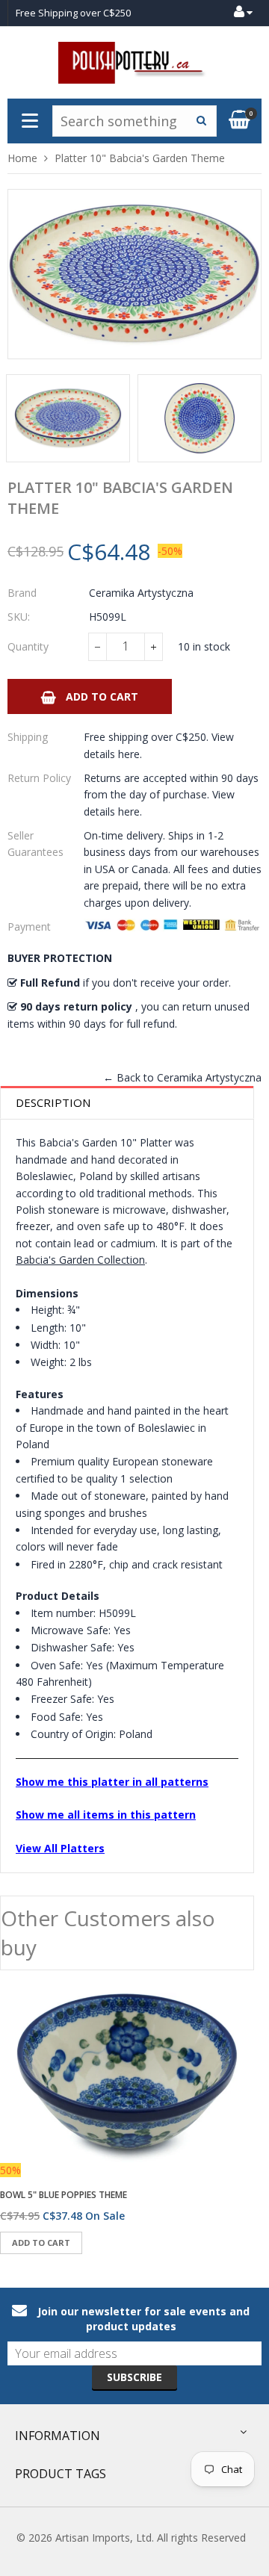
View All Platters (60, 1848)
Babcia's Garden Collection (80, 1260)
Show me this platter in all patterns (112, 1782)
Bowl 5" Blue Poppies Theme (64, 2195)
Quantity (28, 646)
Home (22, 158)
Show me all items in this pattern (106, 1815)
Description (53, 1102)
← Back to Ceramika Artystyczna (182, 1077)
